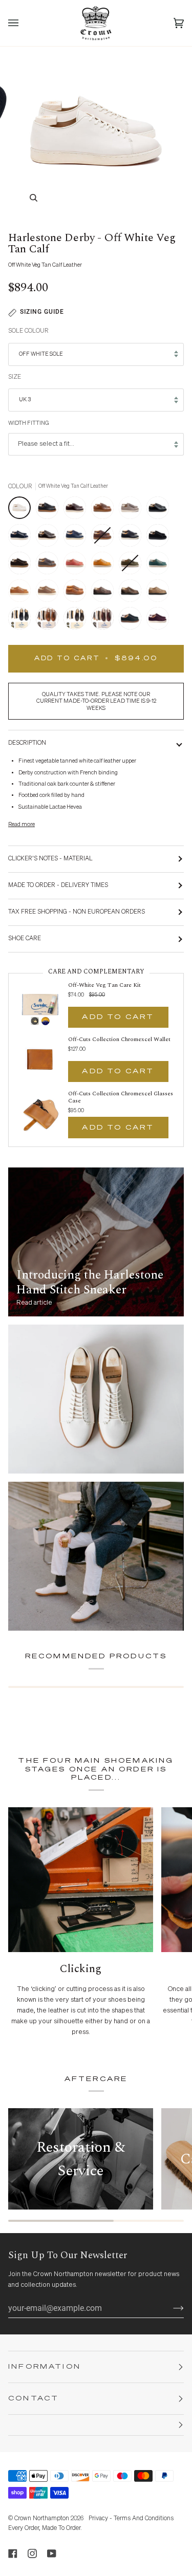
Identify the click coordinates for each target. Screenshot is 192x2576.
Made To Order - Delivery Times (58, 885)
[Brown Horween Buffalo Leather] (105, 538)
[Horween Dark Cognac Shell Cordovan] (50, 538)
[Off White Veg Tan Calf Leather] (22, 510)
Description (27, 743)
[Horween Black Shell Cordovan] (160, 510)
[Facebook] (13, 2553)
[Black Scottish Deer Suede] (160, 538)
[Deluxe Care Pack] (22, 621)
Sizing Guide (42, 312)
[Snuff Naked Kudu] (133, 593)
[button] (96, 2425)
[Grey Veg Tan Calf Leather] (133, 510)
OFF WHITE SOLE (41, 354)
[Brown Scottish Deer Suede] (22, 566)
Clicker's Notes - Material (50, 859)
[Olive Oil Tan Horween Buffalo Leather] (22, 593)
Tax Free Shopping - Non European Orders (77, 912)
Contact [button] (34, 2399)
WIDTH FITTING (29, 423)
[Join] (170, 2308)
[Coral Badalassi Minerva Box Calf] (77, 566)
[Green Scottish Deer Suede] (133, 621)
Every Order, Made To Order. (45, 2528)
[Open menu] (24, 23)
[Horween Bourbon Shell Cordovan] (105, 510)
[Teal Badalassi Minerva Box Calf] (160, 566)
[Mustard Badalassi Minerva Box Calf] (105, 566)
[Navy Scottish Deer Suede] (22, 538)
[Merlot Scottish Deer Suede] (158, 621)
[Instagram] (32, 2553)
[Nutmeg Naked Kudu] (77, 593)
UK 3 (25, 399)
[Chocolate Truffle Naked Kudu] (105, 593)
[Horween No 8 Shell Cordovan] (77, 510)
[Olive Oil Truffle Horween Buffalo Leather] (50, 593)
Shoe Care (25, 939)
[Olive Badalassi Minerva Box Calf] (133, 566)
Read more (22, 824)
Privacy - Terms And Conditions (131, 2519)
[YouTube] (52, 2553)
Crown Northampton (42, 2519)
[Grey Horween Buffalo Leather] (50, 566)
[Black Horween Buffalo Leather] (133, 538)
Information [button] (45, 2367)
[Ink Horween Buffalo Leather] (77, 538)
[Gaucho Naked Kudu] (160, 593)
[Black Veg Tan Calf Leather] (50, 510)
